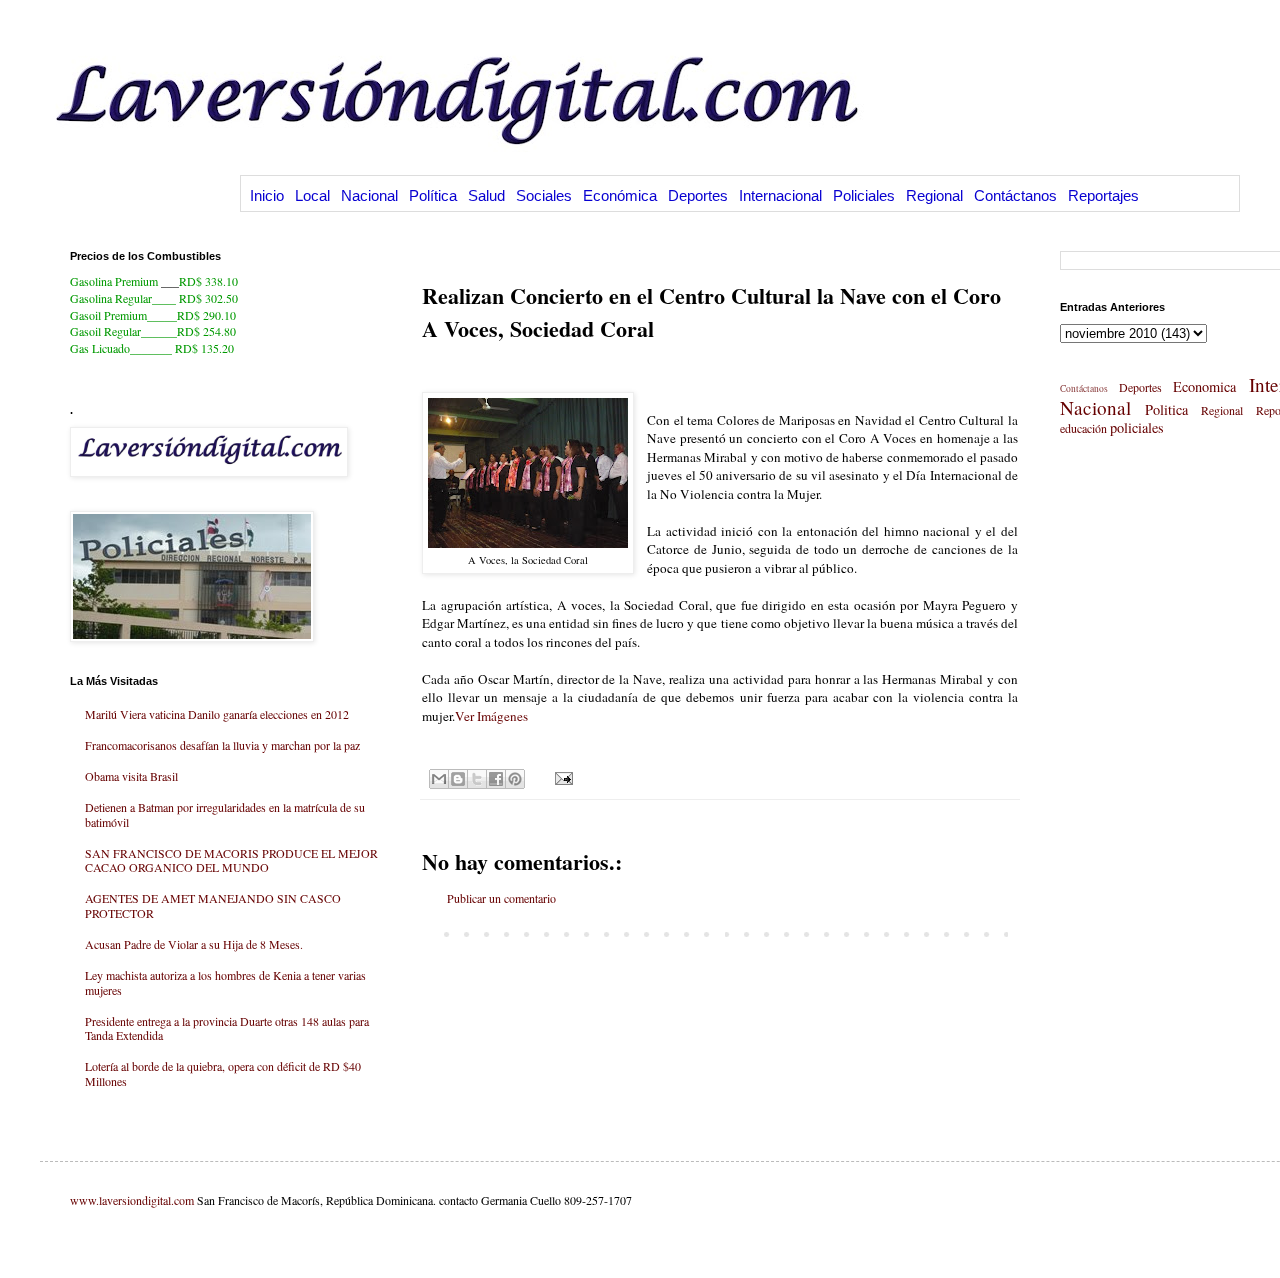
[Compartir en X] (477, 779)
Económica (620, 195)
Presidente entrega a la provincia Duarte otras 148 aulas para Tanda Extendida (227, 1028)
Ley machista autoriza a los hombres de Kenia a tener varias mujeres (225, 982)
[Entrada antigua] (1013, 933)
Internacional (780, 195)
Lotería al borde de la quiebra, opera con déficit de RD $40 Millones (223, 1073)
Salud (486, 195)
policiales (1137, 427)
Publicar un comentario (501, 898)
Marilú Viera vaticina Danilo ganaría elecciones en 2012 (217, 714)
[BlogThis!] (458, 779)
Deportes (698, 195)
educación (1083, 428)
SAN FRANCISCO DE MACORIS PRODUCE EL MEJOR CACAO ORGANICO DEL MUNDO (231, 860)
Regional (934, 195)
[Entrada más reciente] (427, 933)
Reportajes (1103, 195)
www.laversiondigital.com (132, 1200)
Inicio (267, 195)
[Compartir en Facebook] (496, 779)
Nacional (369, 195)
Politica (1166, 409)
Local (312, 195)
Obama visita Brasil (131, 776)
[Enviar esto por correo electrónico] (439, 779)
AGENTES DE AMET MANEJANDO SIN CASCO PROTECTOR (213, 905)
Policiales (864, 195)
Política (433, 195)
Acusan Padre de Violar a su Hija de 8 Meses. (194, 944)
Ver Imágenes (491, 716)
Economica (1204, 386)
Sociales (544, 195)
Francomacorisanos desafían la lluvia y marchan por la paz (222, 745)
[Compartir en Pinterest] (515, 779)
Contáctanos (1015, 195)
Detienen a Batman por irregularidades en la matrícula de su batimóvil (225, 814)
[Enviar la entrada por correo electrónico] (561, 777)
